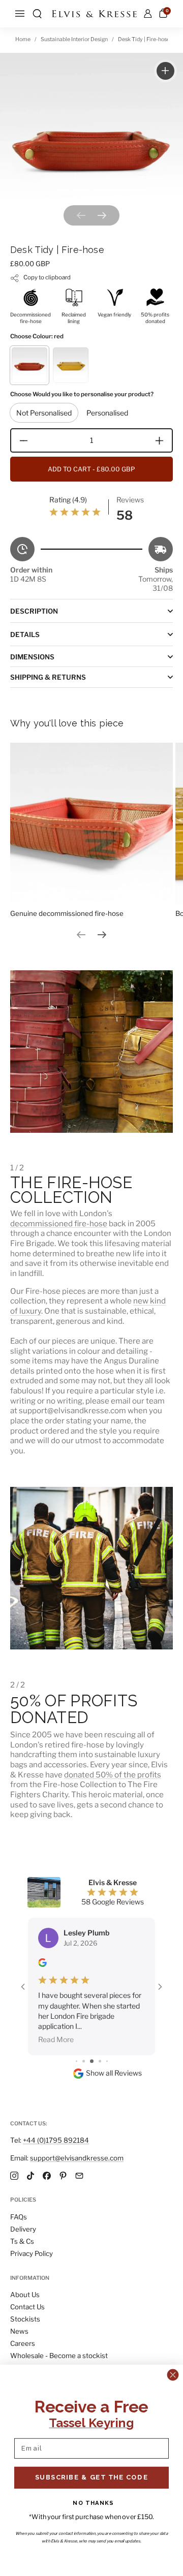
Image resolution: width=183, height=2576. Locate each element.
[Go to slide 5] (92, 2061)
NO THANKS (93, 2503)
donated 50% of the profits (113, 1775)
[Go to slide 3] (77, 2061)
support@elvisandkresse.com (77, 2158)
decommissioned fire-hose (59, 1223)
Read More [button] (56, 2039)
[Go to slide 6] (100, 2061)
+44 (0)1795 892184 (56, 2140)
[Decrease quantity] (20, 440)
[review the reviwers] (42, 1964)
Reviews (130, 500)
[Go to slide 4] (84, 2061)
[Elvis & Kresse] (94, 14)
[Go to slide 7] (107, 2061)
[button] (37, 14)
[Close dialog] (173, 2375)
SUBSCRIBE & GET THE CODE (91, 2477)
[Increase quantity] (163, 440)
